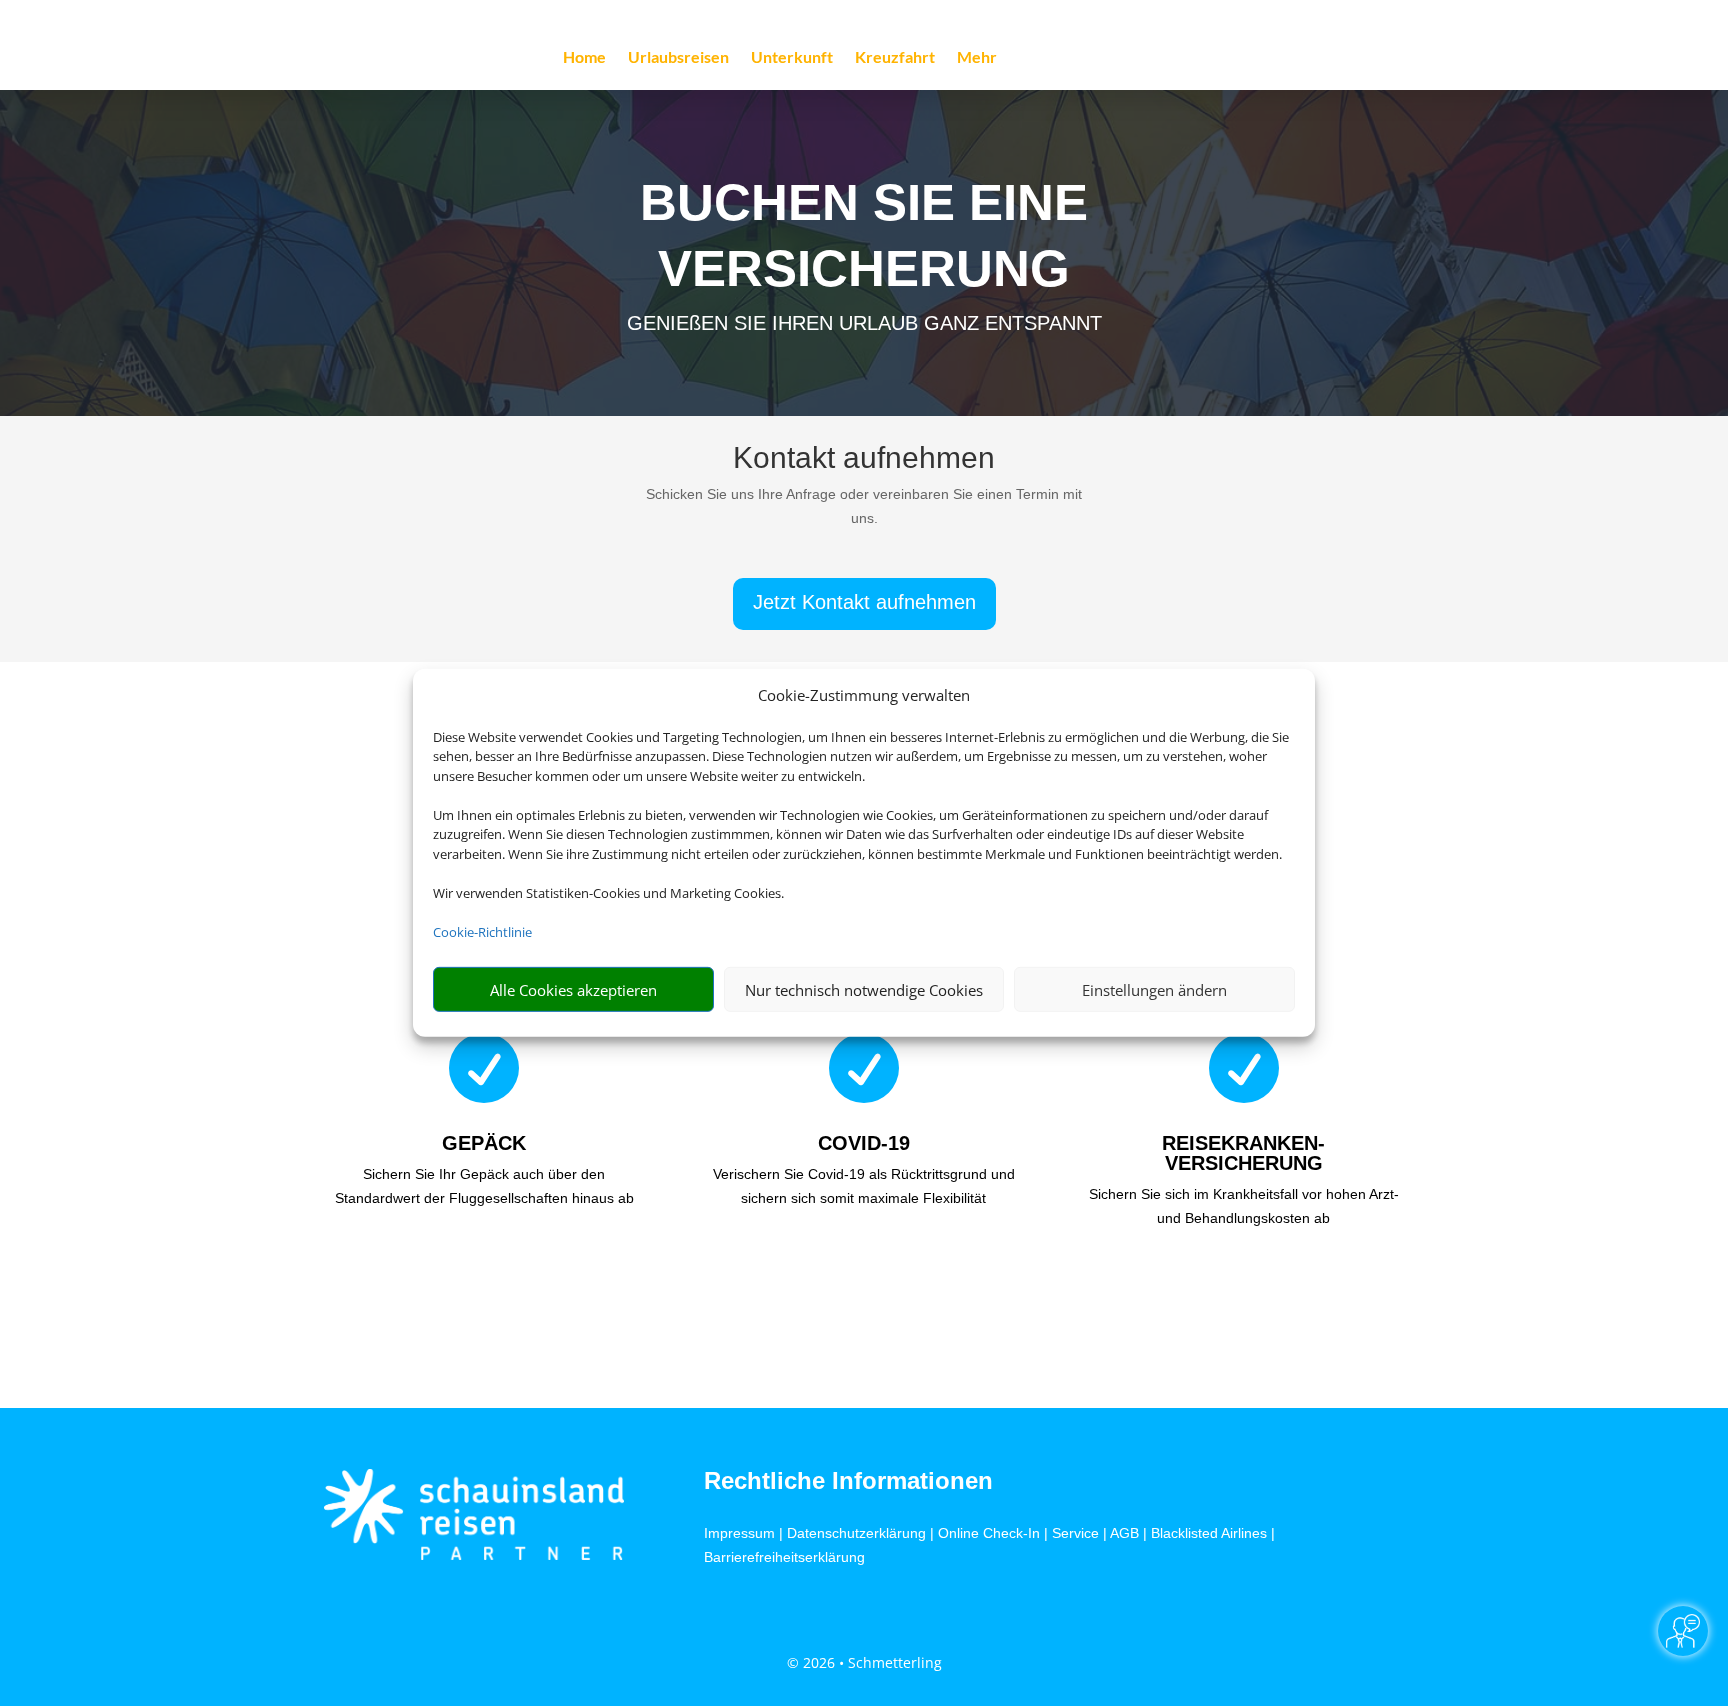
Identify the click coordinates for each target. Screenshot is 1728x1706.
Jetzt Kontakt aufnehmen (864, 602)
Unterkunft (792, 58)
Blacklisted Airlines (1209, 1533)
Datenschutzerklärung (856, 1533)
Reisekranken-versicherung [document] (1243, 1153)
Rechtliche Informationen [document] (848, 1481)
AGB (1124, 1533)
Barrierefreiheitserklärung (784, 1557)
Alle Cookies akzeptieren (573, 990)
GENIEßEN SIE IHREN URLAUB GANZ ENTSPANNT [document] (864, 323)
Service (1075, 1533)
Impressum (739, 1533)
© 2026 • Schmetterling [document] (864, 1662)
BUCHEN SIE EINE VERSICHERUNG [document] (864, 235)
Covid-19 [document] (864, 1143)
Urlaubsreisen (678, 58)
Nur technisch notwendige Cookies (864, 990)
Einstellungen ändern (1154, 990)
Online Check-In (989, 1533)
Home (584, 58)
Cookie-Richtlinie (482, 932)
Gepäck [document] (484, 1143)
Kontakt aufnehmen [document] (864, 458)
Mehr (977, 58)
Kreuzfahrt (895, 58)
